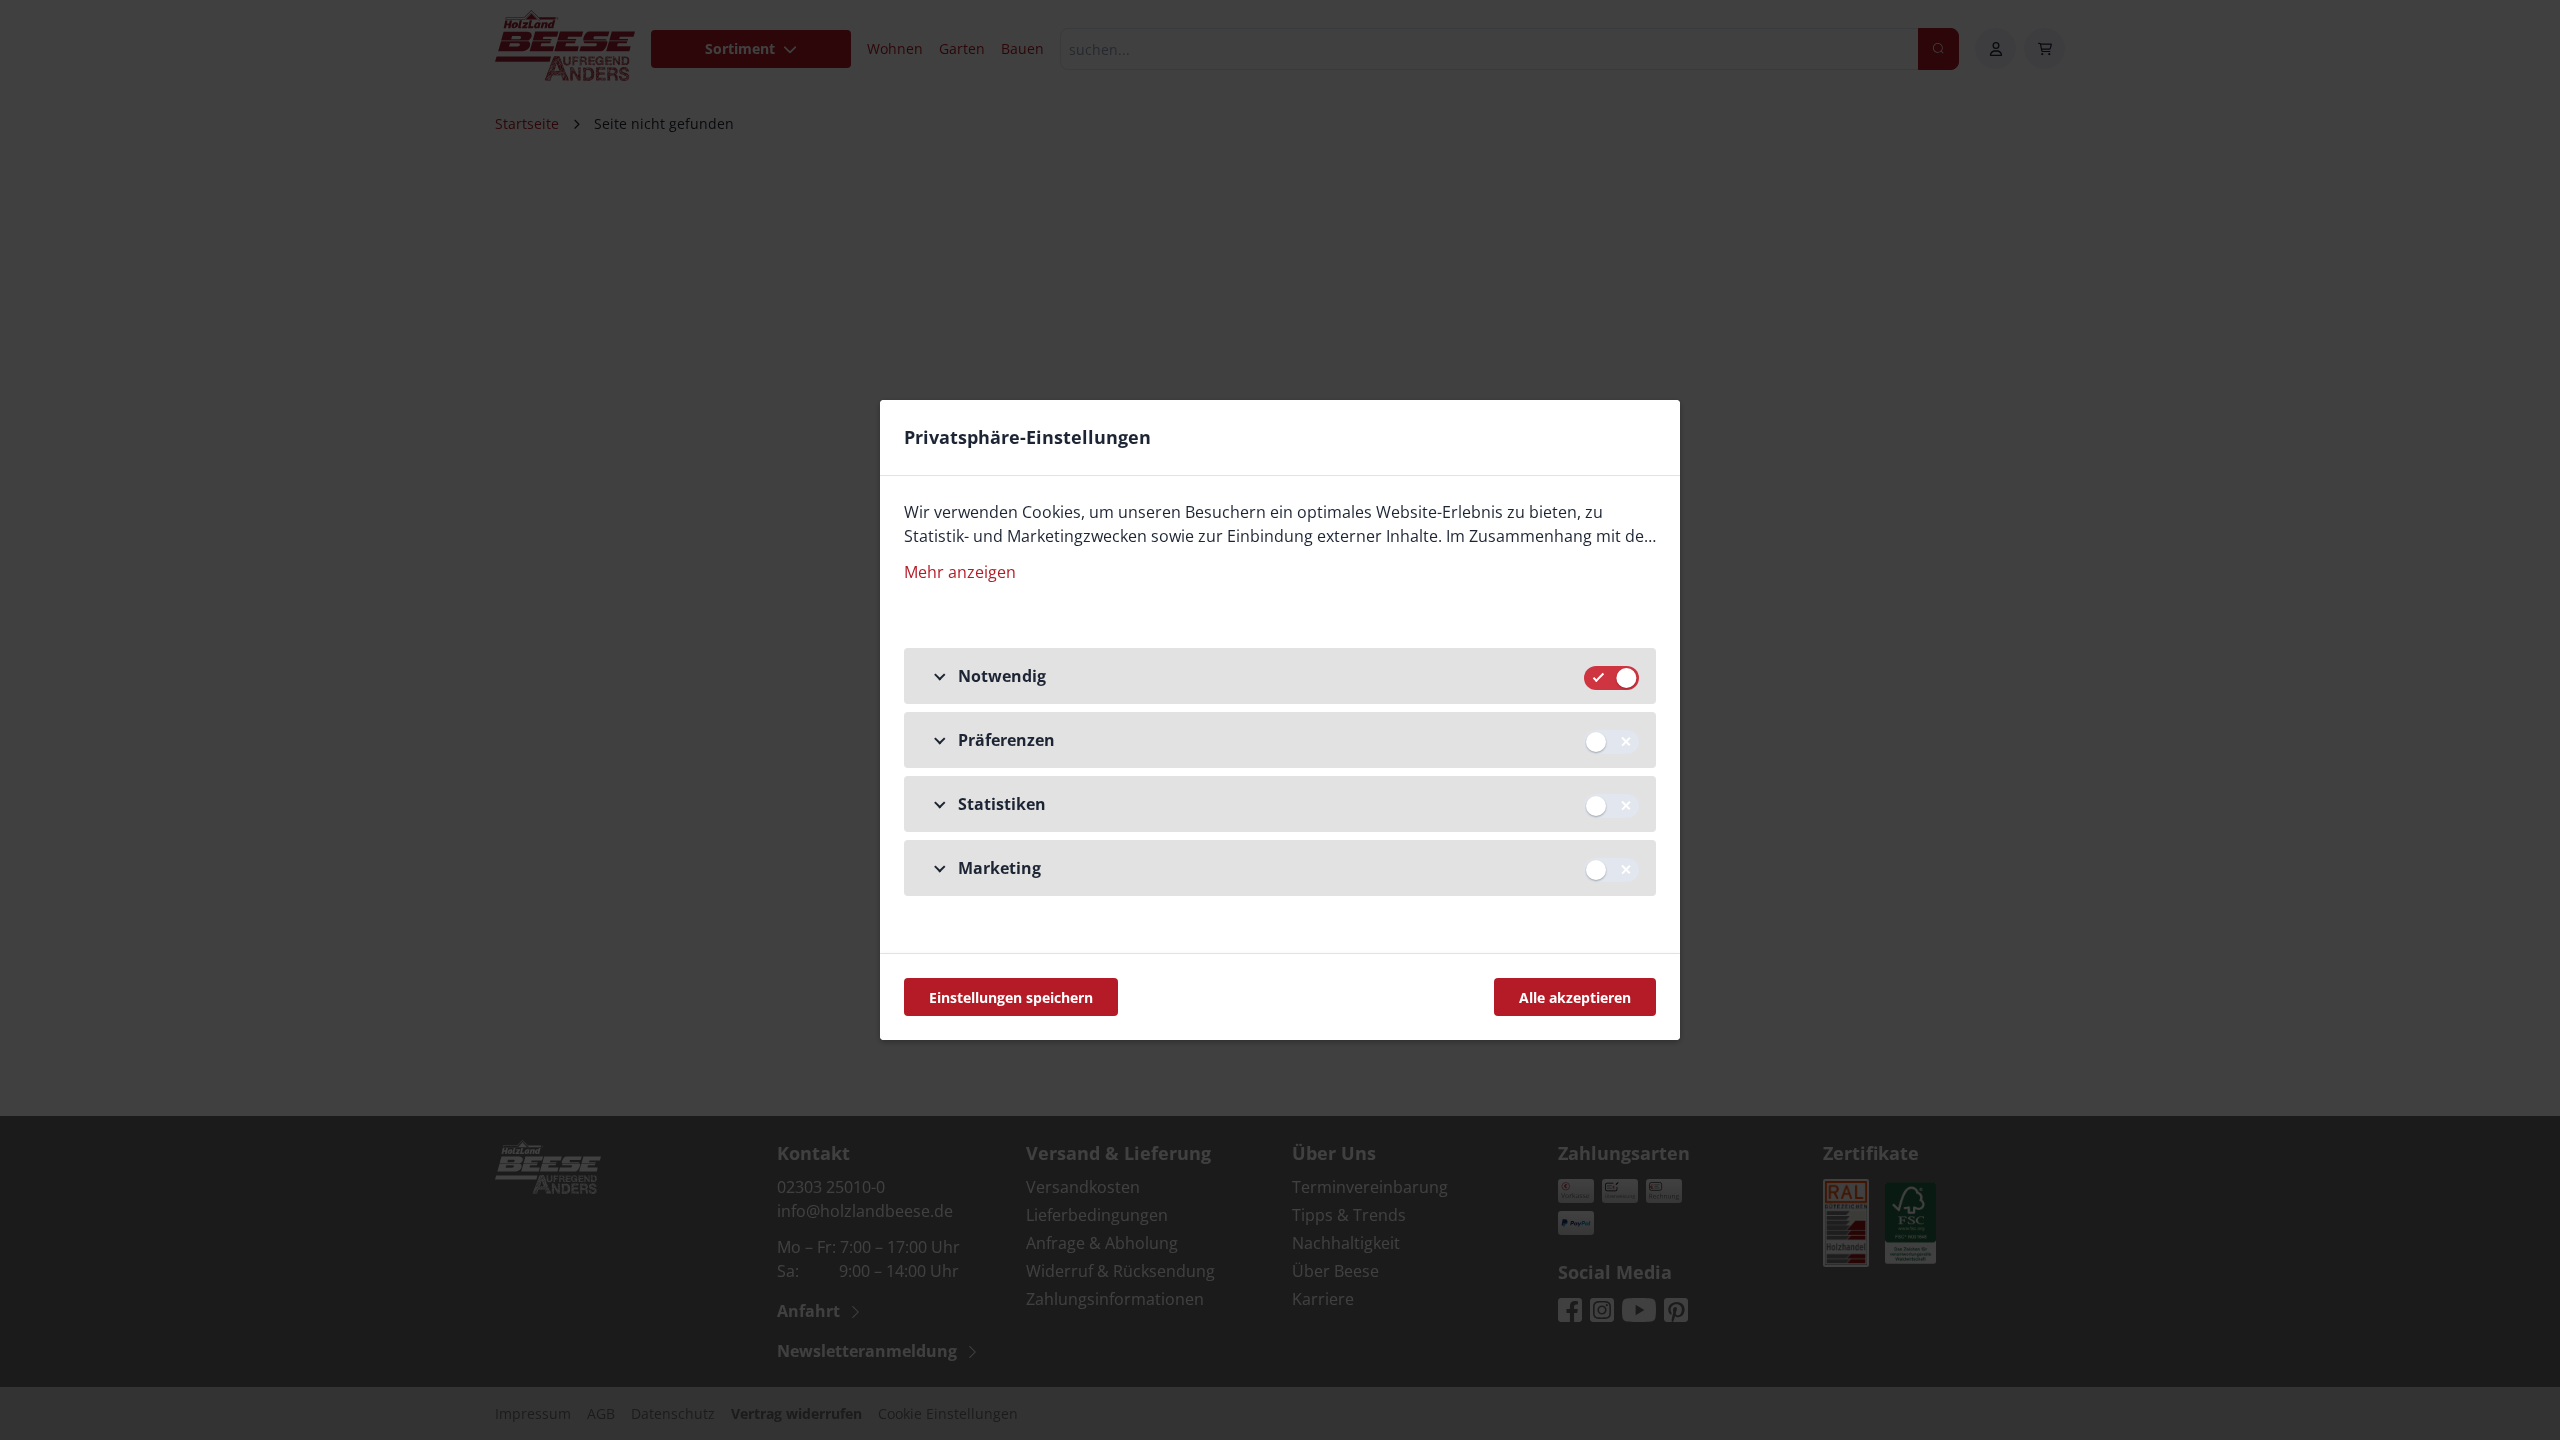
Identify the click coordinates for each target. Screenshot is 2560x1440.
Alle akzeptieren (1575, 997)
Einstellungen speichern (1011, 997)
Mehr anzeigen (960, 572)
